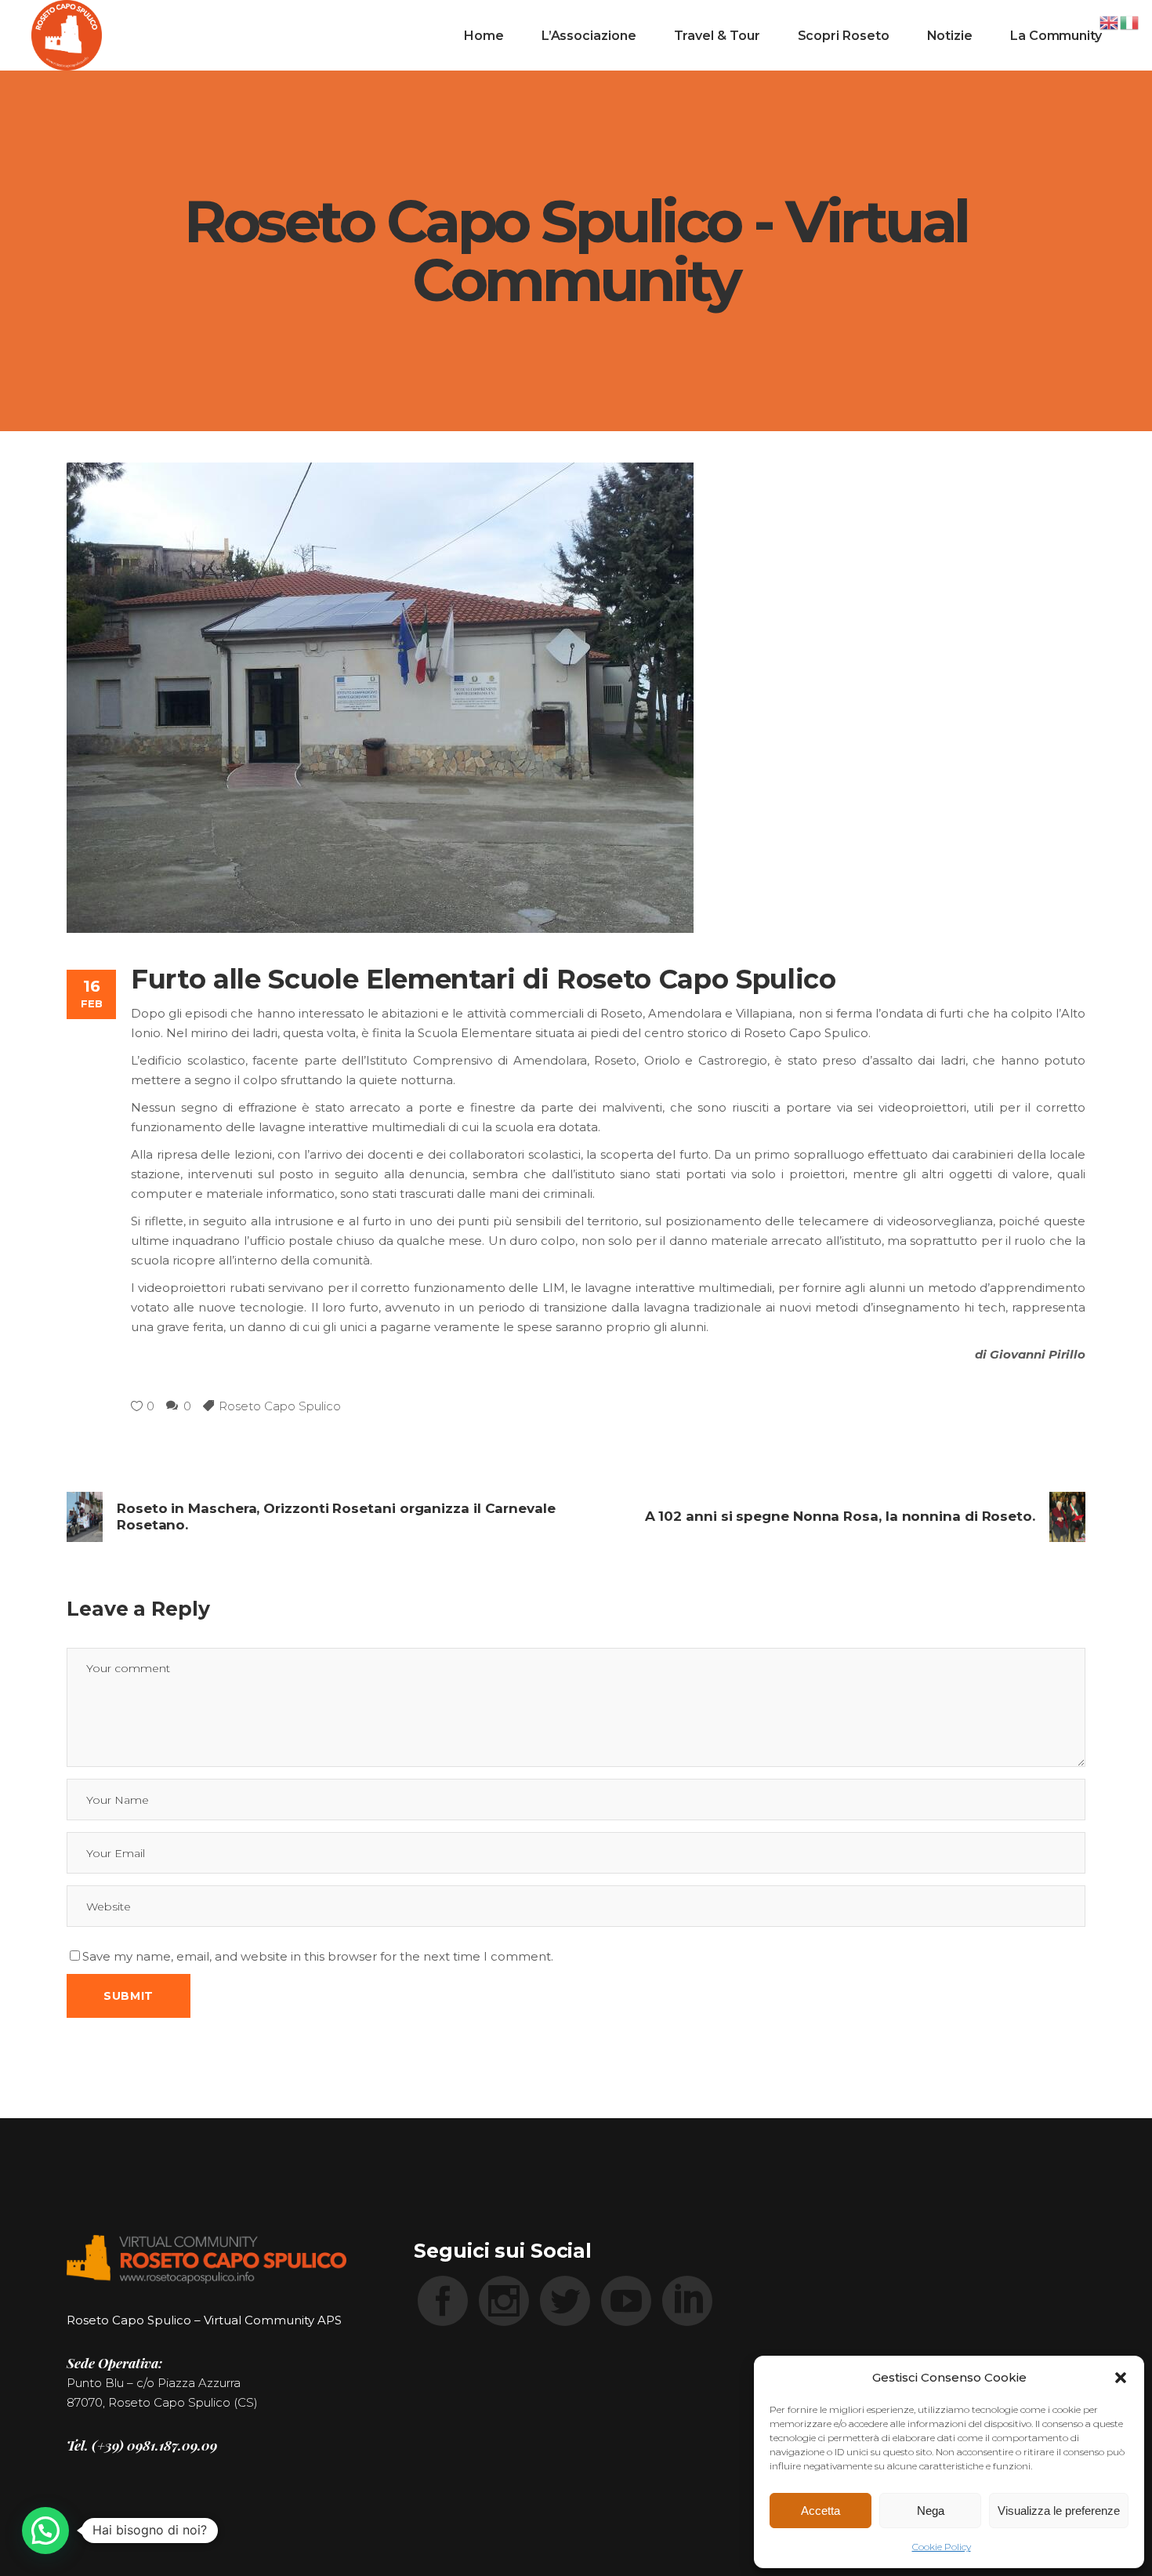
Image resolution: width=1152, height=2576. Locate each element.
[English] (1110, 22)
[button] (1121, 2378)
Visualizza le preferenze (1059, 2511)
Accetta (821, 2511)
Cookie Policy (942, 2547)
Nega (931, 2511)
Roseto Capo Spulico (280, 1406)
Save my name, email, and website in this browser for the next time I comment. (318, 1956)
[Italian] (1130, 22)
